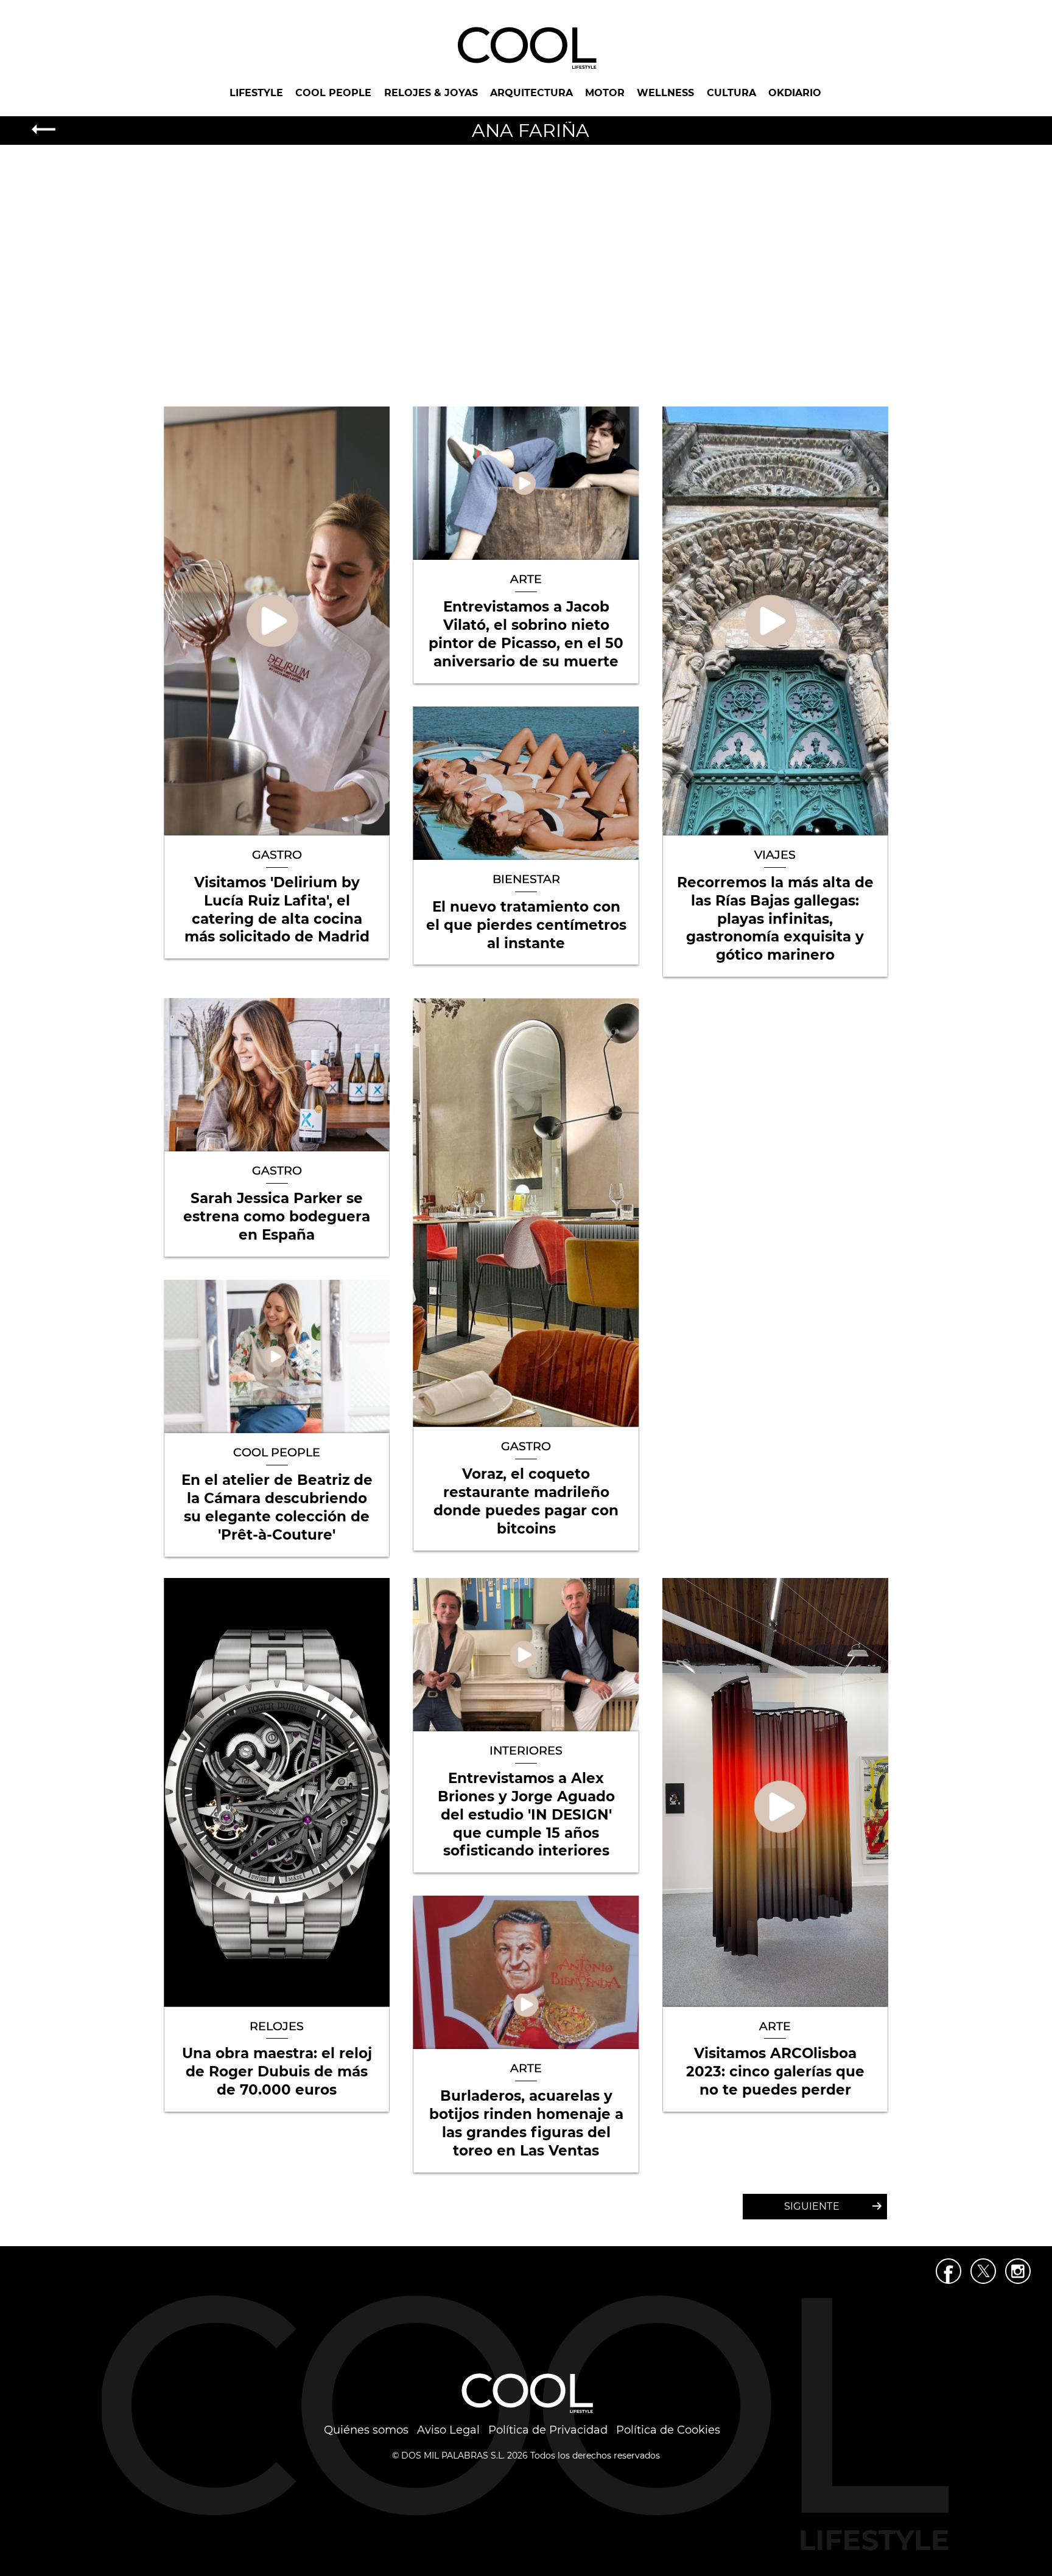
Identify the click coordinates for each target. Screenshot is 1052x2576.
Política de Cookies (668, 2430)
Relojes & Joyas (431, 93)
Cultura (731, 93)
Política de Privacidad (548, 2430)
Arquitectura (531, 93)
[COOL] (526, 47)
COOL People (333, 93)
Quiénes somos (366, 2430)
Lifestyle (256, 93)
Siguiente (812, 2206)
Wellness (665, 93)
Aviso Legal (448, 2430)
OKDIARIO (795, 93)
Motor (605, 93)
